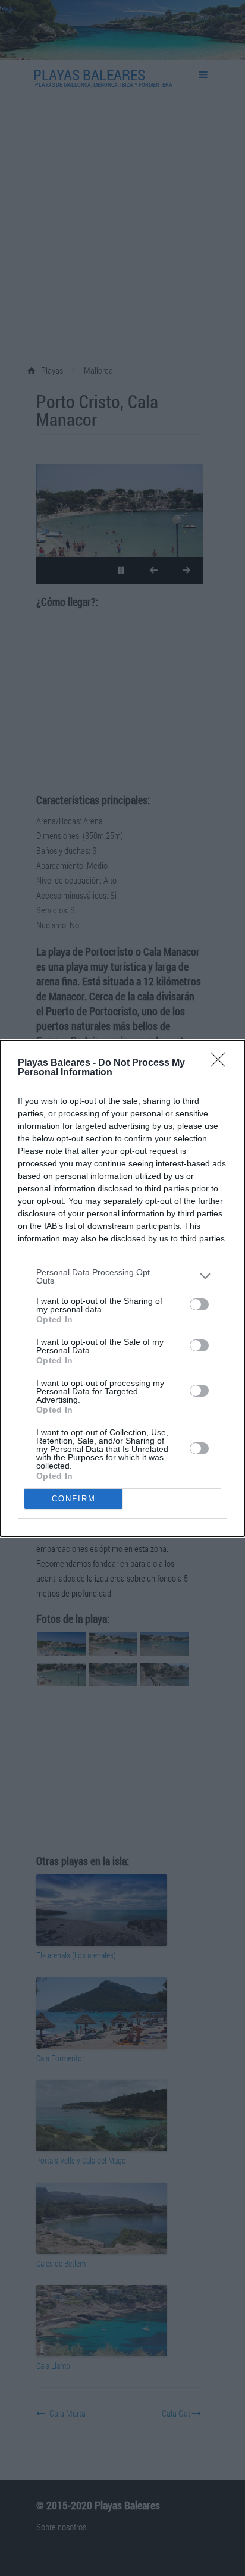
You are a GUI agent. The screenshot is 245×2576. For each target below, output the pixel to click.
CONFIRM (74, 1499)
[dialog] (122, 1288)
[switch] (199, 1304)
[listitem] (122, 1276)
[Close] (222, 1063)
